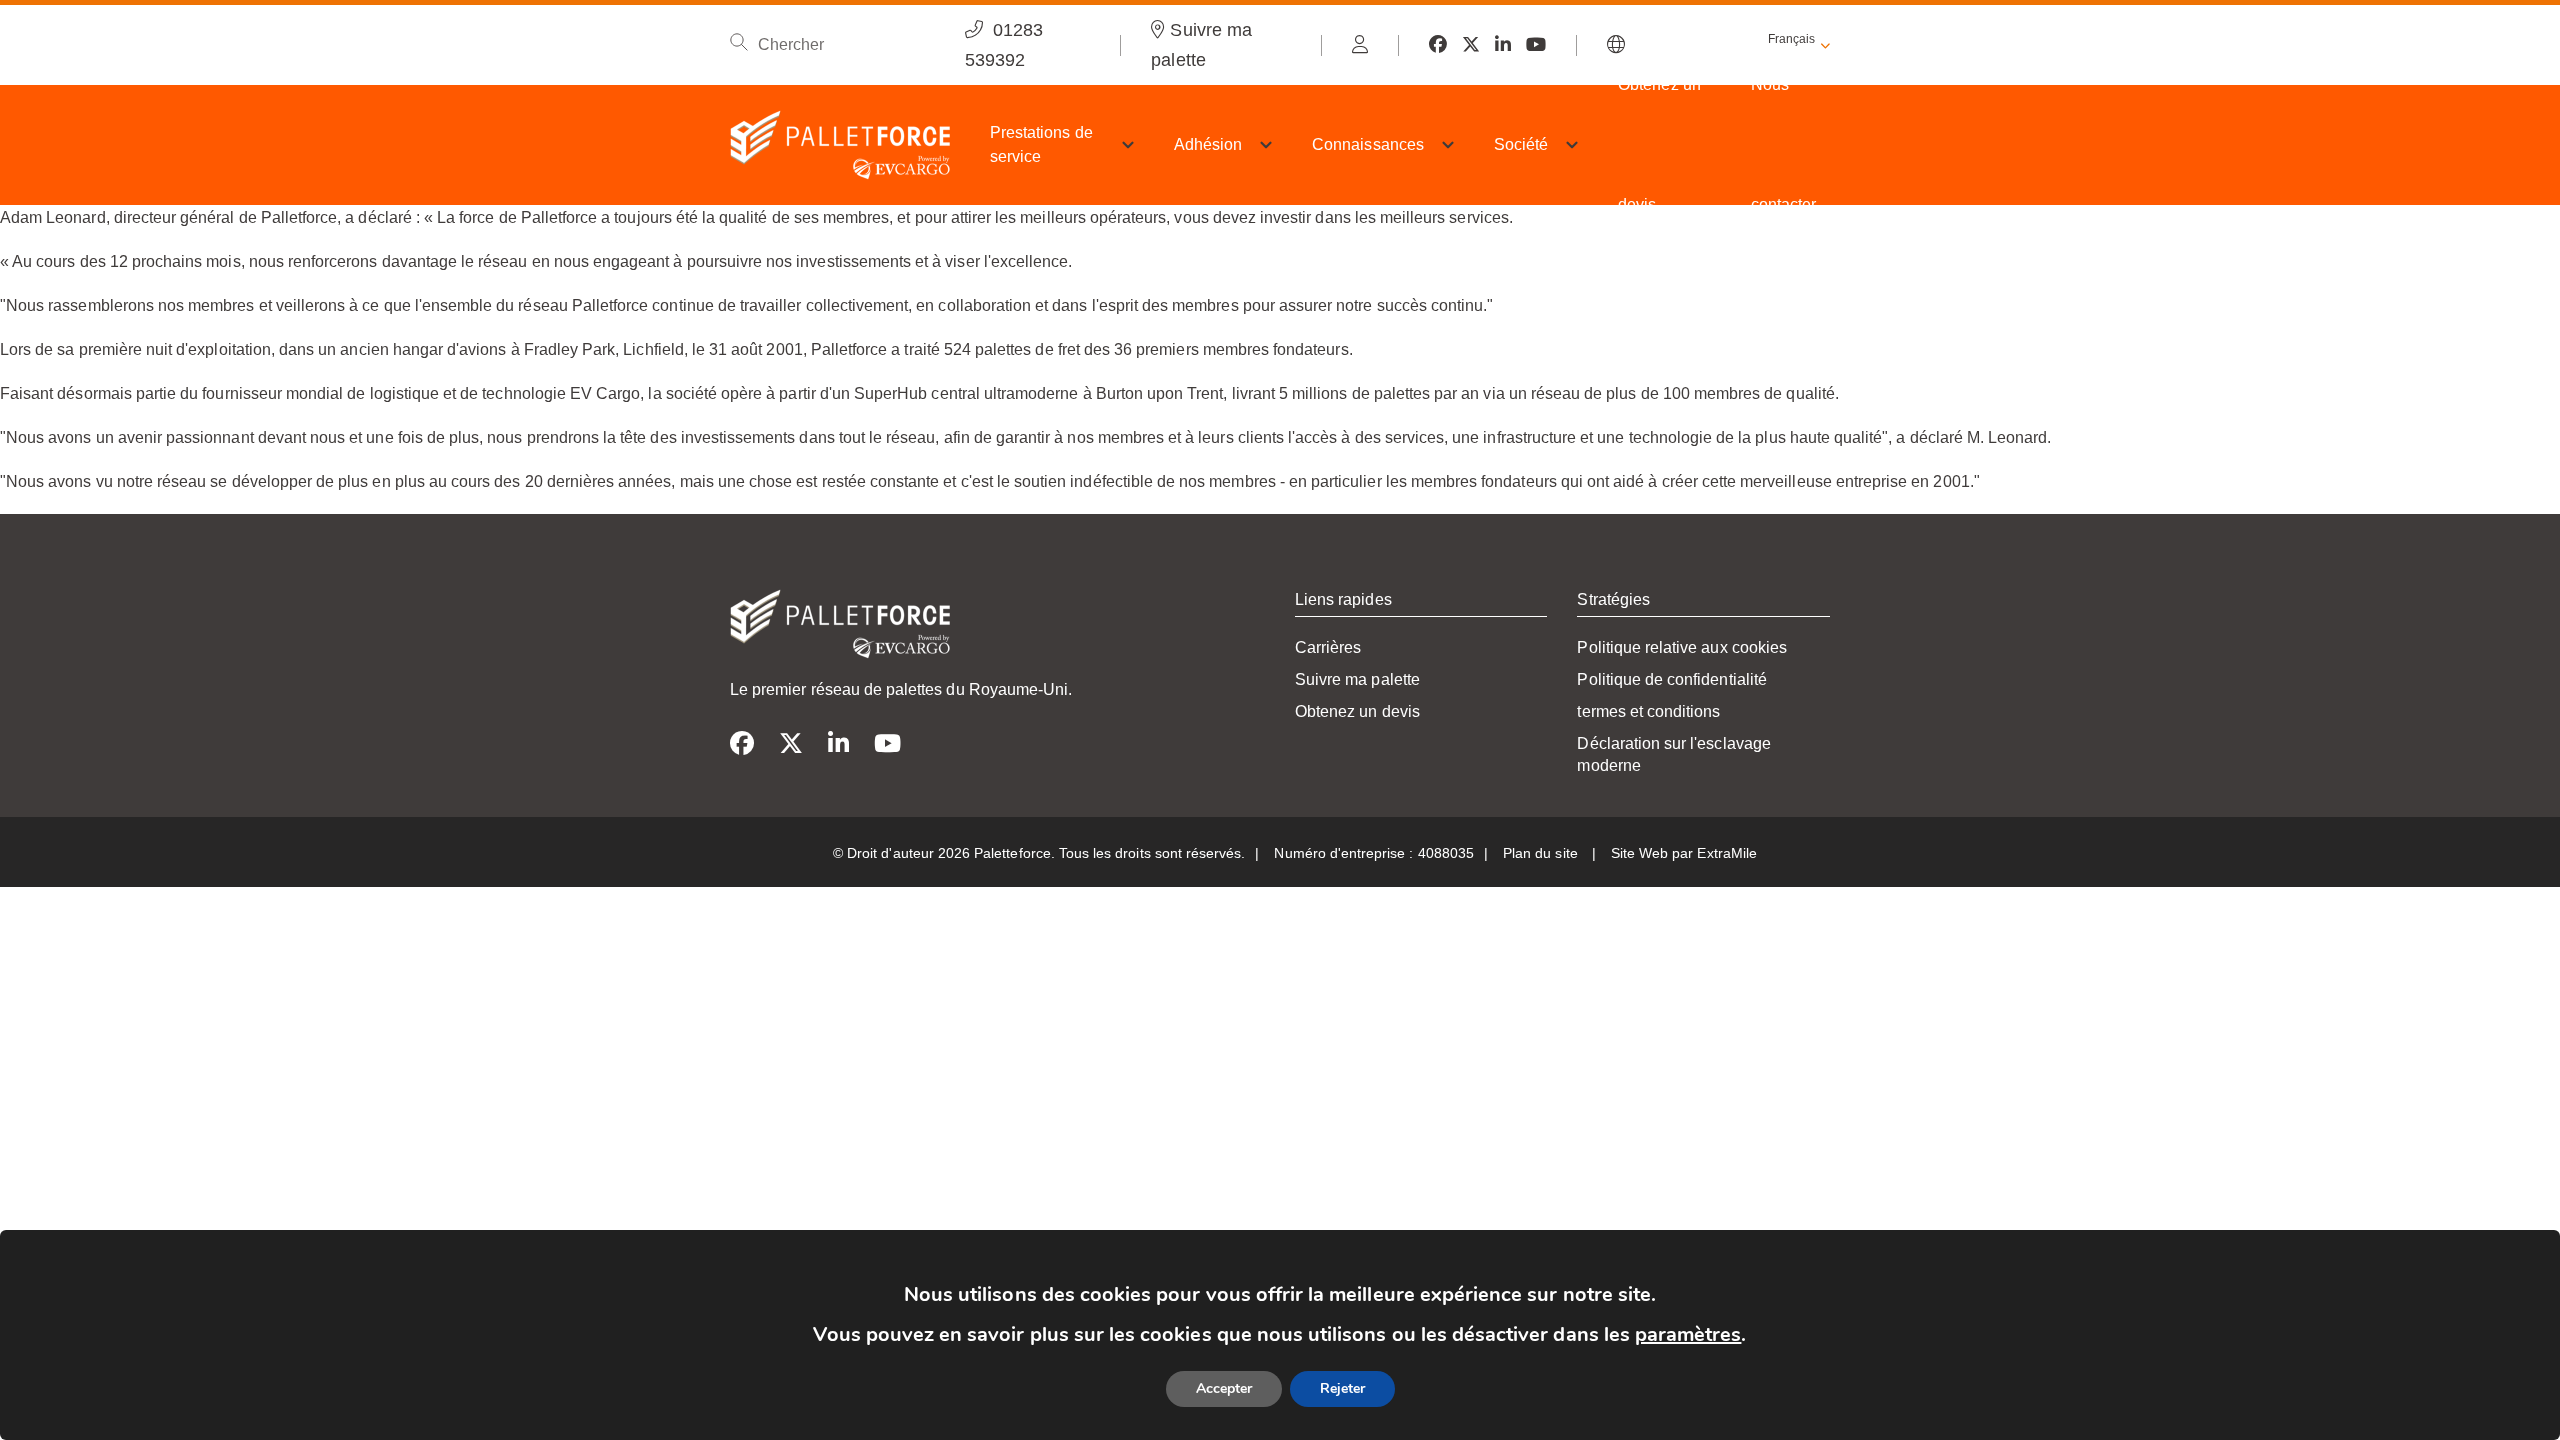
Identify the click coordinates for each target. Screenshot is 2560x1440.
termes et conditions (1648, 711)
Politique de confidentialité (1671, 679)
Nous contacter (1783, 144)
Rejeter (1342, 1388)
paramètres (1688, 1334)
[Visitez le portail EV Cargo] (1360, 45)
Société (1521, 144)
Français (1791, 39)
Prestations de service (1041, 144)
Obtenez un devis (1659, 144)
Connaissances (1368, 144)
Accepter (1224, 1388)
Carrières (1328, 647)
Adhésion (1208, 144)
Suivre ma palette (1357, 679)
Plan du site (1542, 853)
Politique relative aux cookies (1682, 647)
